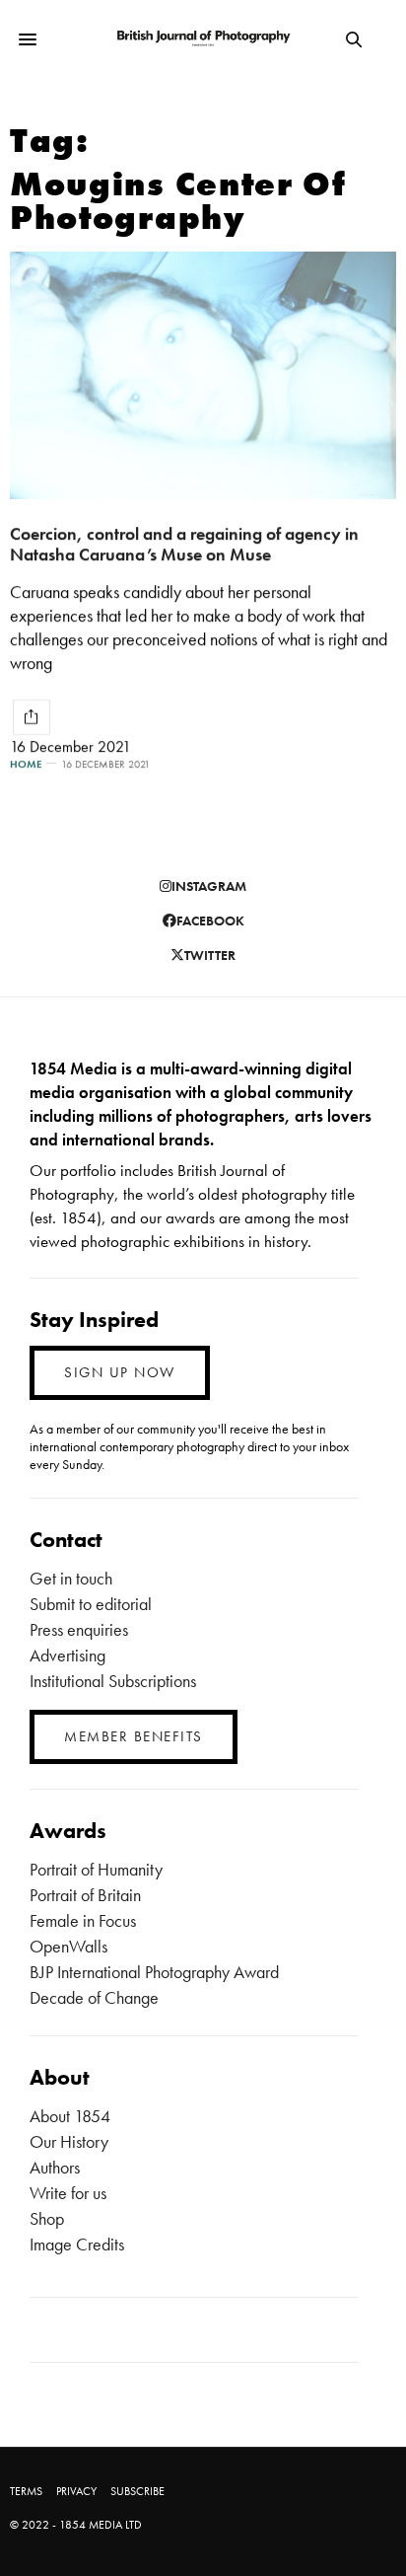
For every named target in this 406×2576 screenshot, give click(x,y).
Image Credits (77, 2244)
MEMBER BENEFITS (134, 1736)
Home (26, 764)
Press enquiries (79, 1629)
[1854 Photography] (203, 39)
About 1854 (70, 2116)
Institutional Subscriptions (113, 1681)
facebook (210, 920)
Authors (55, 2167)
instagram (209, 886)
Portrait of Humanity (96, 1869)
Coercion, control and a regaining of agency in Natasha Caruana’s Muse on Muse (184, 544)
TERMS (26, 2491)
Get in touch (71, 1578)
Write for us (68, 2193)
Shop (47, 2218)
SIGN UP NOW (120, 1372)
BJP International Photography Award (154, 1972)
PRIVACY (76, 2491)
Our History (69, 2141)
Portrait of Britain (85, 1895)
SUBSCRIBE (137, 2491)
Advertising (68, 1655)
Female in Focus (83, 1920)
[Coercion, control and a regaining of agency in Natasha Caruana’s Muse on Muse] (203, 375)
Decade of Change (94, 1997)
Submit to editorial (91, 1604)
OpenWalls (68, 1946)
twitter (210, 955)
